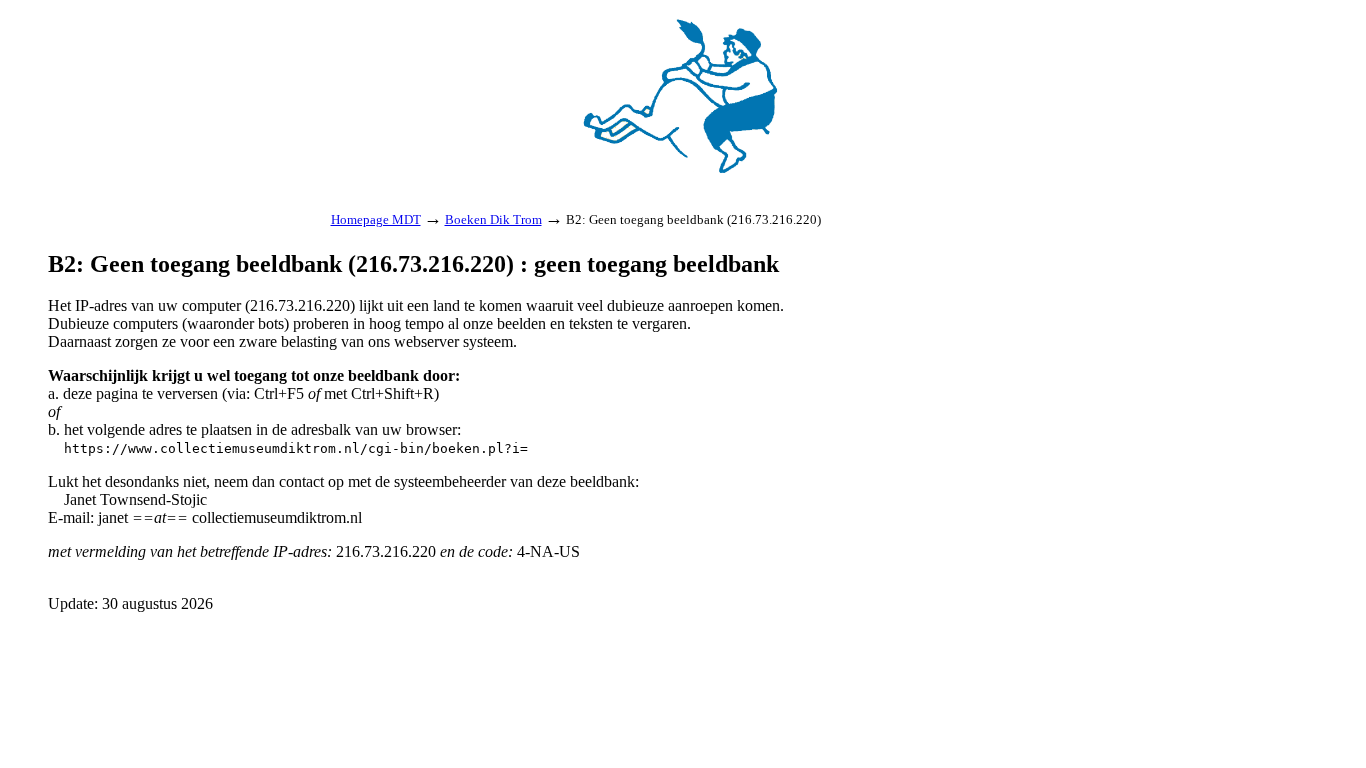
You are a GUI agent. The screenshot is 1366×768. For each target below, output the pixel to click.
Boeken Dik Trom (493, 219)
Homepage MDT (376, 219)
